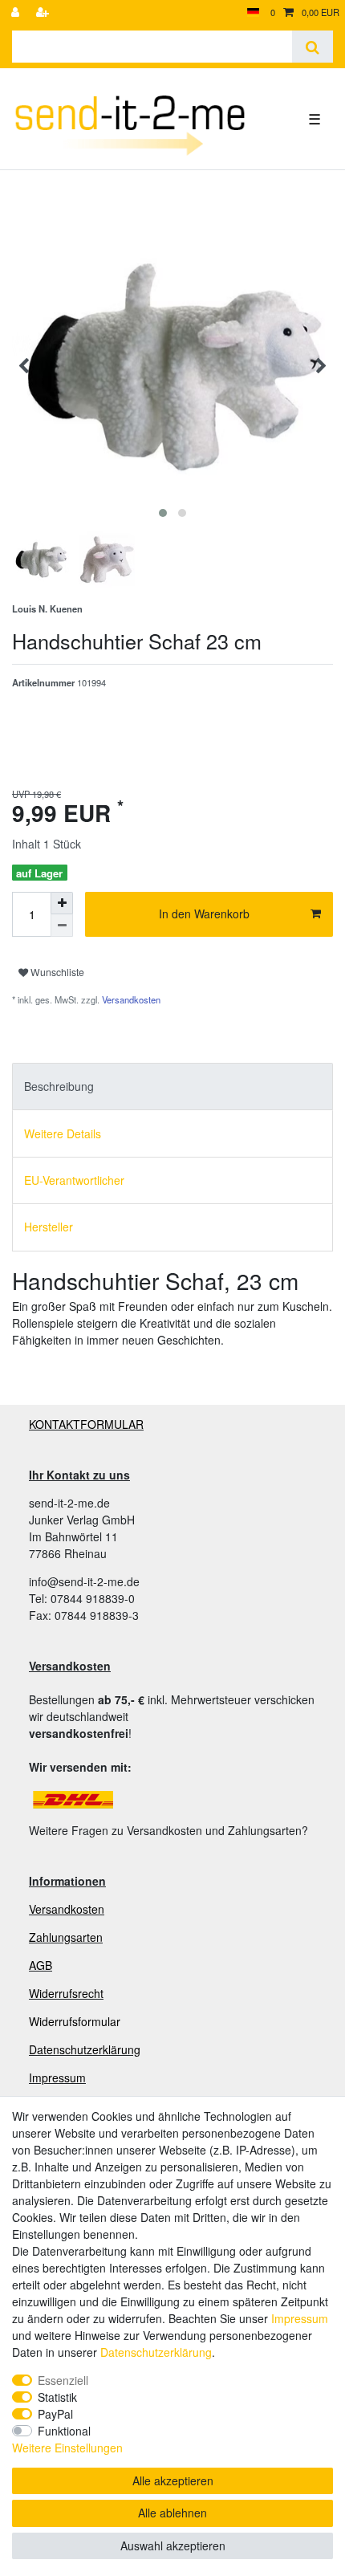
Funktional (64, 2431)
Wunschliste (56, 972)
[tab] (172, 1087)
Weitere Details (63, 1133)
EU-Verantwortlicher (74, 1180)
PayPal (55, 2414)
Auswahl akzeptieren (173, 2545)
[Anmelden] (17, 12)
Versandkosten (130, 999)
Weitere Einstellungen (67, 2448)
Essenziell (63, 2380)
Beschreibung (59, 1086)
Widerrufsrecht (66, 1993)
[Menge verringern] (62, 926)
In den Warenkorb (204, 914)
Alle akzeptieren (173, 2480)
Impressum (57, 2077)
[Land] (253, 12)
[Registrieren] (44, 12)
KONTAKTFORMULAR (86, 1424)
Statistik (57, 2397)
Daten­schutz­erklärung (156, 2352)
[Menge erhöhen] (62, 903)
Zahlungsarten (66, 1937)
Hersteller (49, 1227)
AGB (41, 1965)
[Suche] (313, 47)
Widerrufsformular (75, 2021)
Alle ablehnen (172, 2513)
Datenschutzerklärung (85, 2049)
